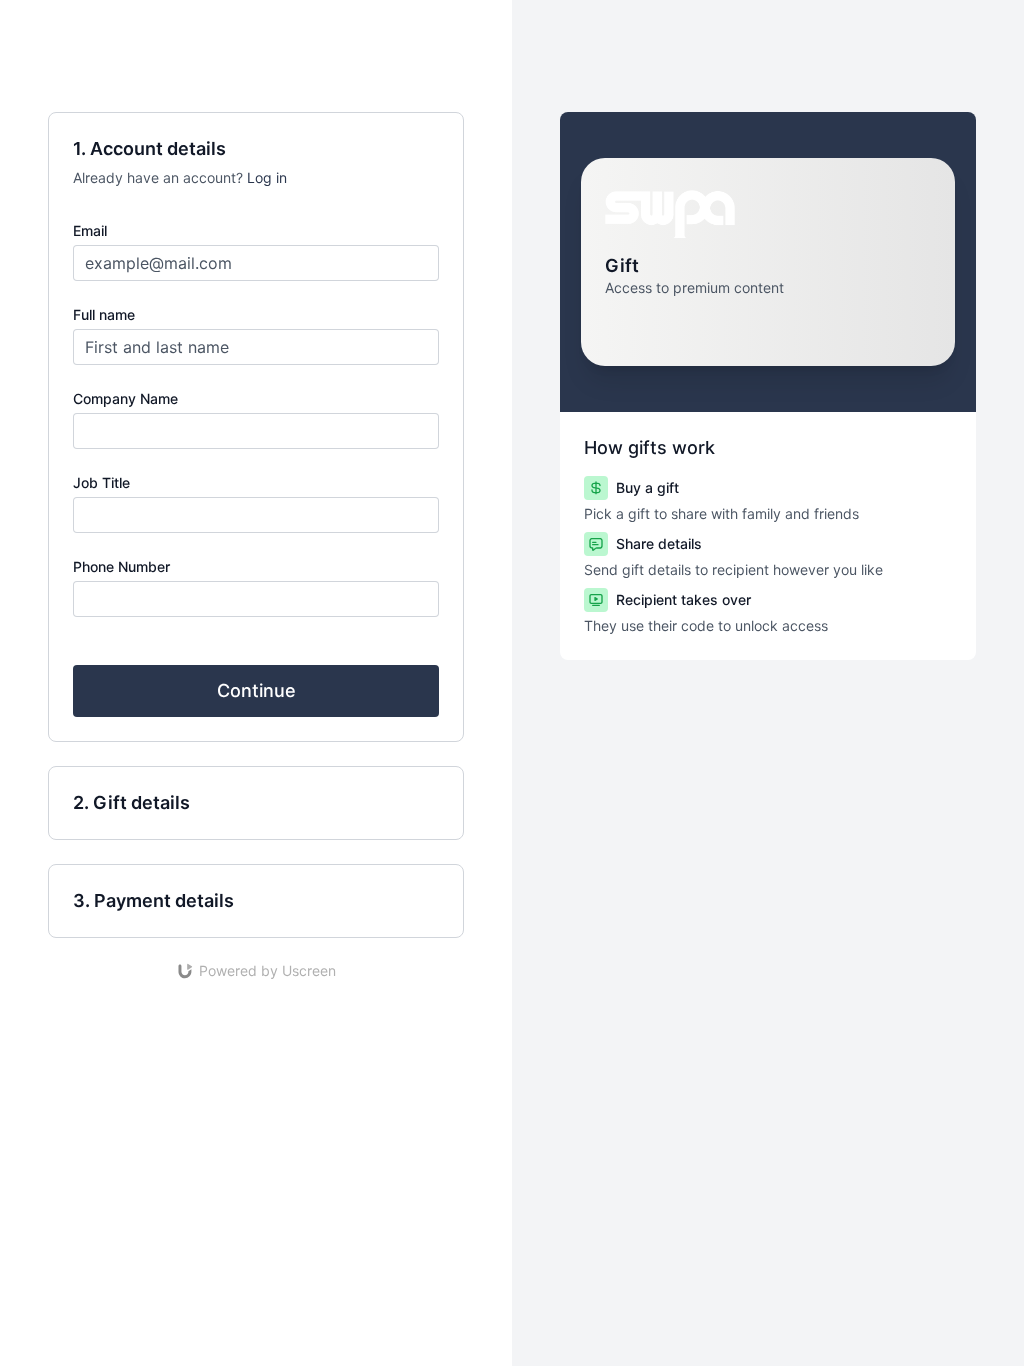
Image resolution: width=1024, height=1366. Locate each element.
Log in (267, 177)
